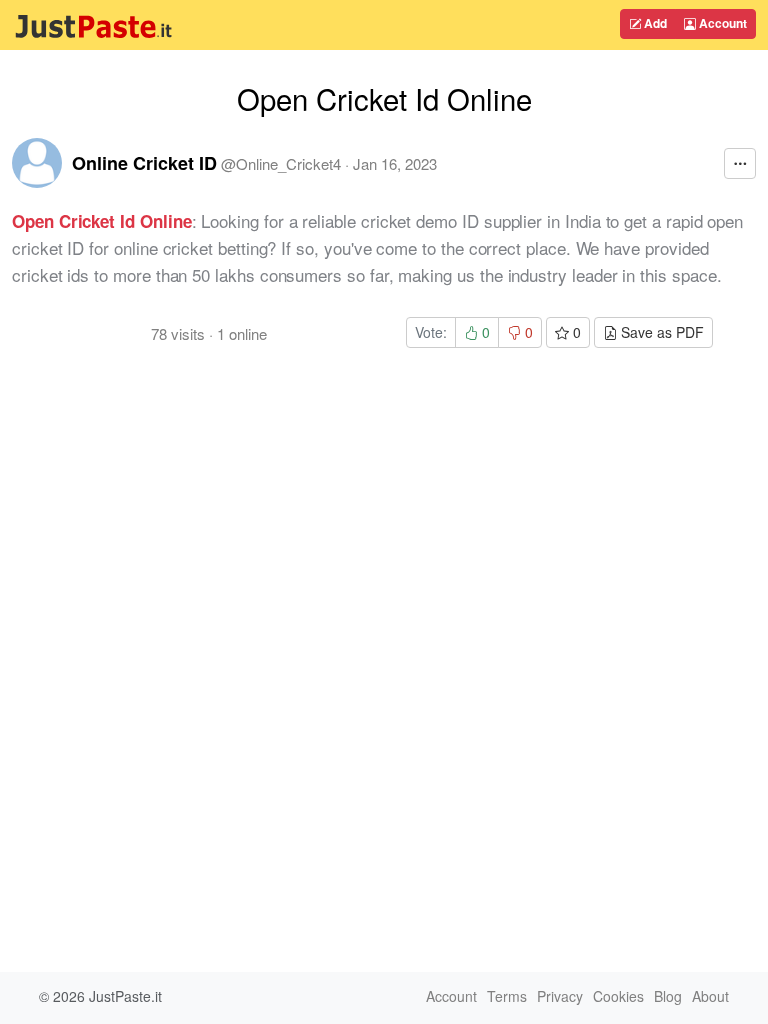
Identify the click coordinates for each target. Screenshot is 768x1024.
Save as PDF (660, 332)
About (710, 996)
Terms (507, 996)
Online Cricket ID (144, 163)
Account (721, 23)
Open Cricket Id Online (102, 221)
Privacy (560, 996)
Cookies (618, 996)
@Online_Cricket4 (281, 163)
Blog (668, 996)
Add (654, 23)
